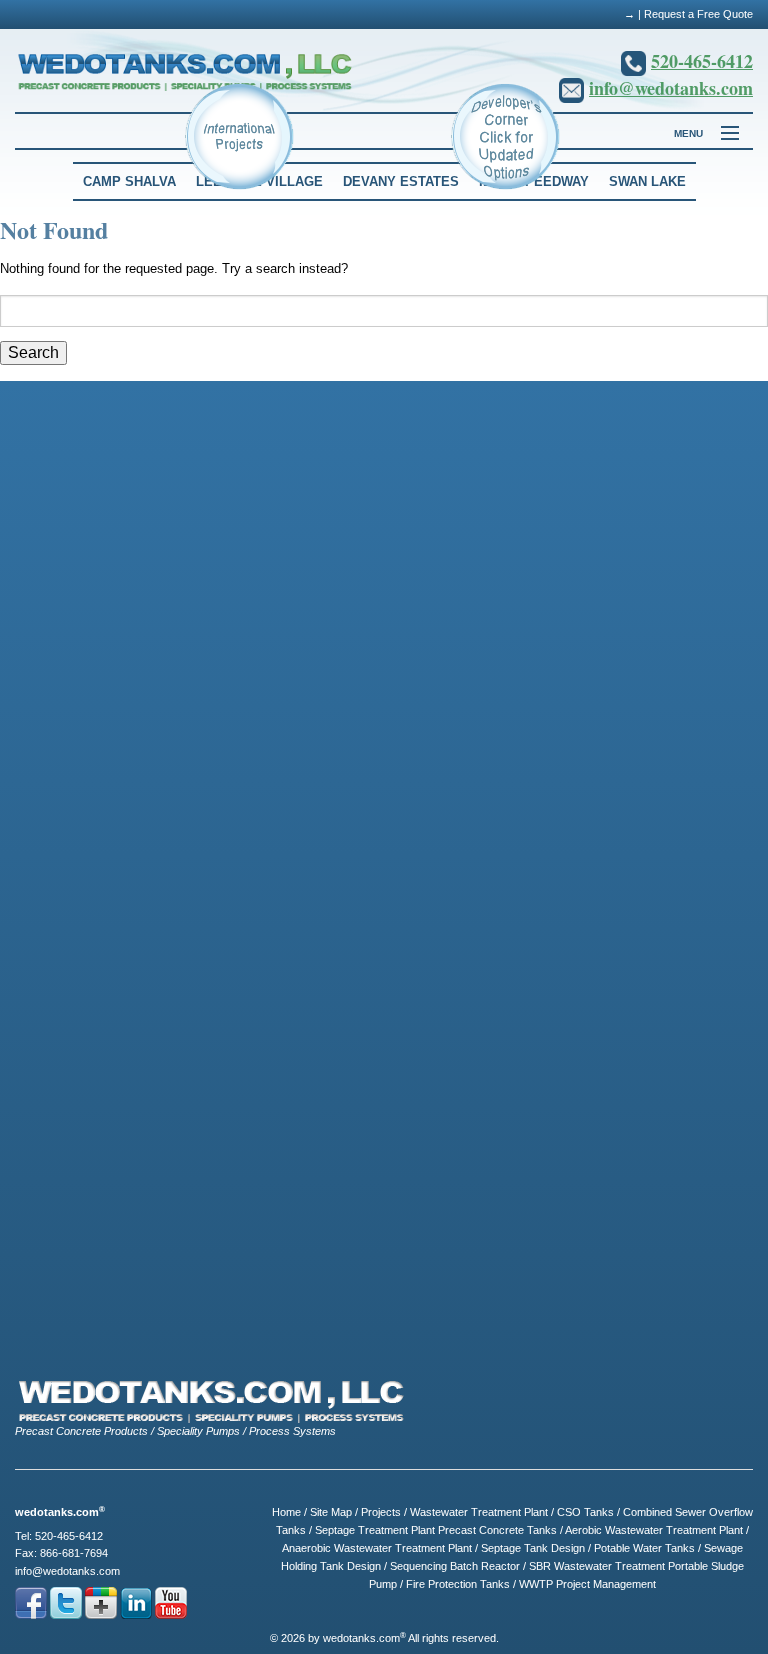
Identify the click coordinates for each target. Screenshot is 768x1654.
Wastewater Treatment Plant (479, 1512)
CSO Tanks (585, 1512)
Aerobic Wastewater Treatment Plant (654, 1530)
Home (286, 1512)
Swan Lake (647, 181)
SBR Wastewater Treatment (597, 1566)
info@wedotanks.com (671, 88)
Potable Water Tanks (644, 1548)
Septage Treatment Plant (375, 1530)
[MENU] (721, 134)
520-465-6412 (702, 61)
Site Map (331, 1512)
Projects (381, 1512)
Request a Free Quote (698, 14)
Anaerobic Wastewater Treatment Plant (377, 1548)
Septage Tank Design (533, 1548)
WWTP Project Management (587, 1584)
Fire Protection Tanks (458, 1584)
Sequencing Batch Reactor (455, 1566)
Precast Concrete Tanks (497, 1530)
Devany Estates (401, 181)
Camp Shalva (129, 181)
